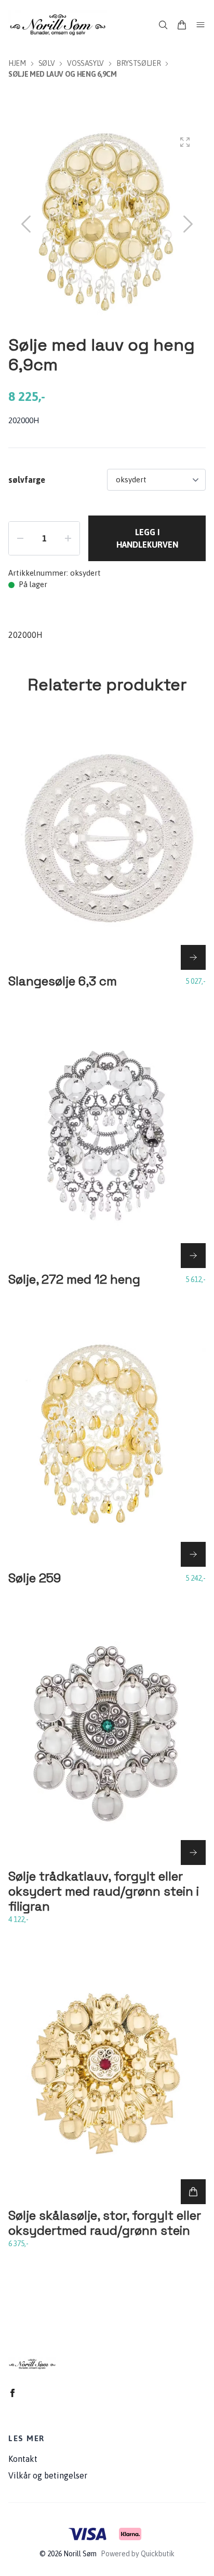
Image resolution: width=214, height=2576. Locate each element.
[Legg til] (193, 2192)
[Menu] (200, 25)
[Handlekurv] (182, 25)
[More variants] (193, 957)
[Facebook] (12, 2393)
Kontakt (23, 2459)
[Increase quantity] (68, 538)
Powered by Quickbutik (138, 2554)
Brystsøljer (138, 63)
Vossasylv (85, 63)
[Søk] (163, 25)
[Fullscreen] (185, 142)
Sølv (47, 63)
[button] (188, 224)
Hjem (17, 63)
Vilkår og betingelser (48, 2475)
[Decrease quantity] (20, 538)
